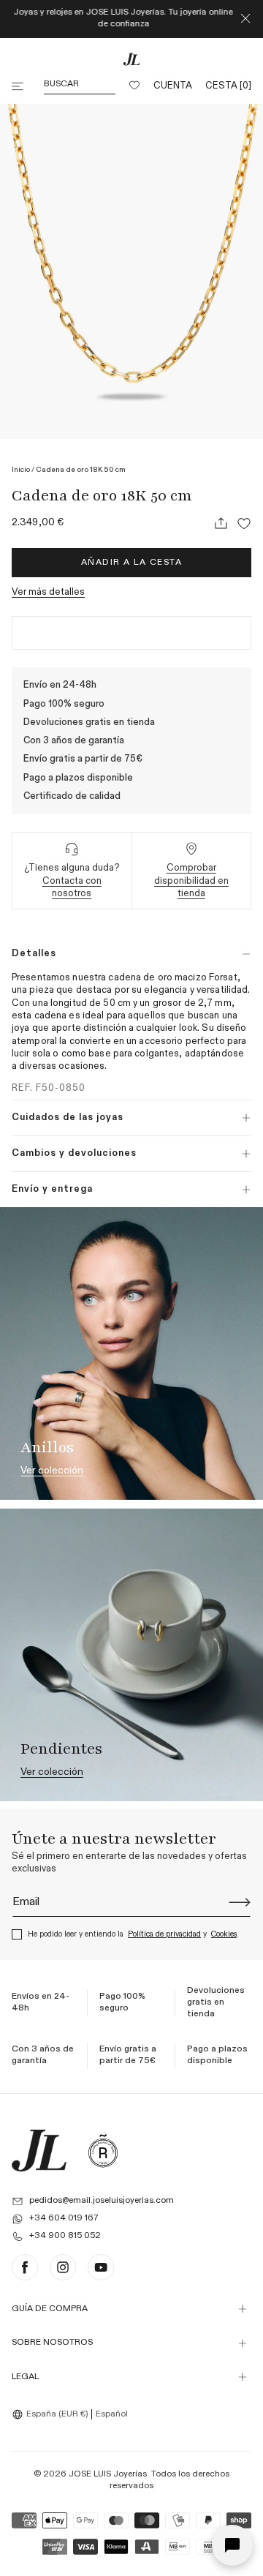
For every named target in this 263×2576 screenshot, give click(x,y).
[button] (19, 86)
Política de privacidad (164, 1934)
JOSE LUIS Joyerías (108, 2474)
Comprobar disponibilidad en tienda (191, 881)
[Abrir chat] (232, 2545)
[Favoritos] (134, 86)
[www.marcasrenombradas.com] (103, 2150)
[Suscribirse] (240, 1902)
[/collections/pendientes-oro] (131, 1655)
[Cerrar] (245, 19)
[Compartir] (221, 523)
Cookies (224, 1934)
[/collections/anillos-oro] (131, 1353)
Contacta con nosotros (72, 887)
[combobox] (52, 2414)
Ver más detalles (48, 592)
